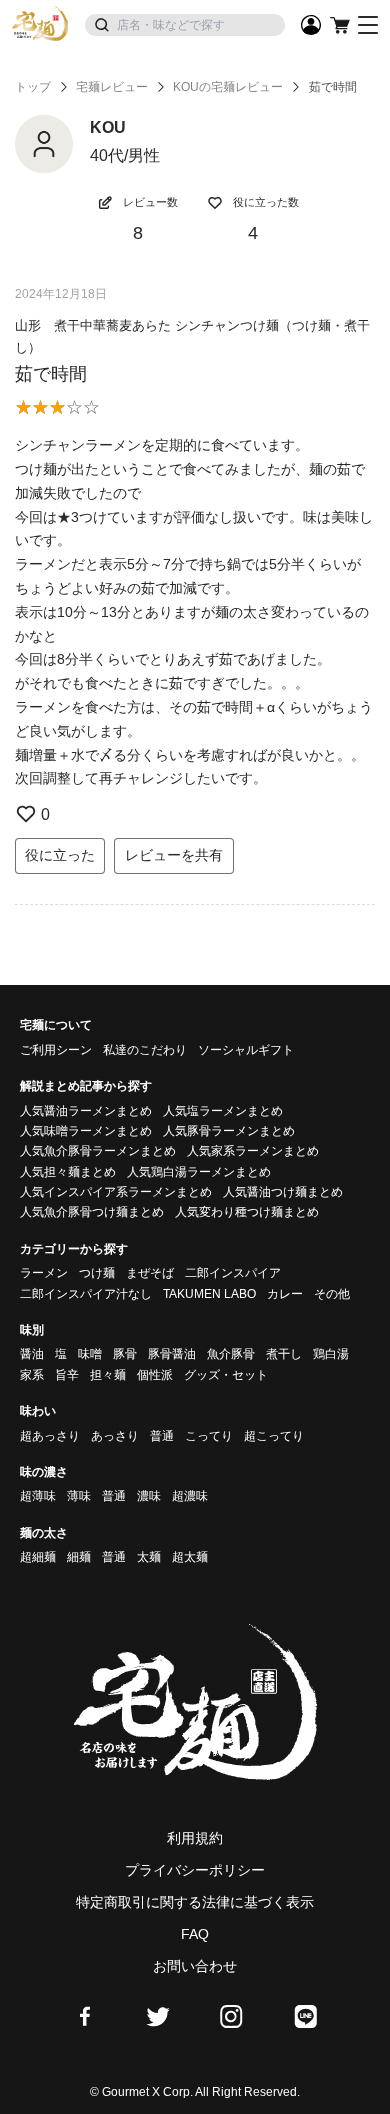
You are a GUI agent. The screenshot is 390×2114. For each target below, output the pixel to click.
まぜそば (150, 1273)
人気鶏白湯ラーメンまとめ (199, 1172)
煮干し (284, 1354)
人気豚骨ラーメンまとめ (229, 1131)
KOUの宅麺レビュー (228, 87)
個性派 (155, 1375)
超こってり (274, 1436)
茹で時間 (51, 374)
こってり (209, 1436)
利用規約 (195, 1838)
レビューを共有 (174, 855)
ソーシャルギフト (246, 1050)
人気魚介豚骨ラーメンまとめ (98, 1151)
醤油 (32, 1354)
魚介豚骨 (231, 1354)
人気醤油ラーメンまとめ (86, 1111)
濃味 (149, 1496)
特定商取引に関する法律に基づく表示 (195, 1902)
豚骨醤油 (172, 1354)
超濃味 (190, 1496)
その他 (332, 1294)
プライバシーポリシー (195, 1870)
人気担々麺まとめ (68, 1172)
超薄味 (38, 1496)
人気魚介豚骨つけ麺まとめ (92, 1212)
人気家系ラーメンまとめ (253, 1151)
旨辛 (67, 1375)
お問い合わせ (195, 1966)
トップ (33, 87)
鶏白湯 (331, 1354)
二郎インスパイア (233, 1273)
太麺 (149, 1557)
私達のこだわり (145, 1050)
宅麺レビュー (112, 87)
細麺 (79, 1557)
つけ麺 (97, 1273)
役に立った (60, 855)
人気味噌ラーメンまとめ (86, 1131)
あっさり (115, 1436)
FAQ (195, 1934)
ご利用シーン (56, 1050)
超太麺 (190, 1557)
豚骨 (125, 1354)
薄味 (79, 1496)
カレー (285, 1294)
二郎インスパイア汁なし (86, 1294)
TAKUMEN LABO (209, 1294)
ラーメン (44, 1273)
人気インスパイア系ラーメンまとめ (116, 1192)
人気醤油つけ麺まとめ (283, 1192)
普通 (162, 1436)
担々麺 (108, 1375)
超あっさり (50, 1436)
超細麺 (38, 1557)
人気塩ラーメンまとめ (223, 1111)
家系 (32, 1375)
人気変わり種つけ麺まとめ (247, 1212)
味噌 (90, 1354)
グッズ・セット (226, 1375)
